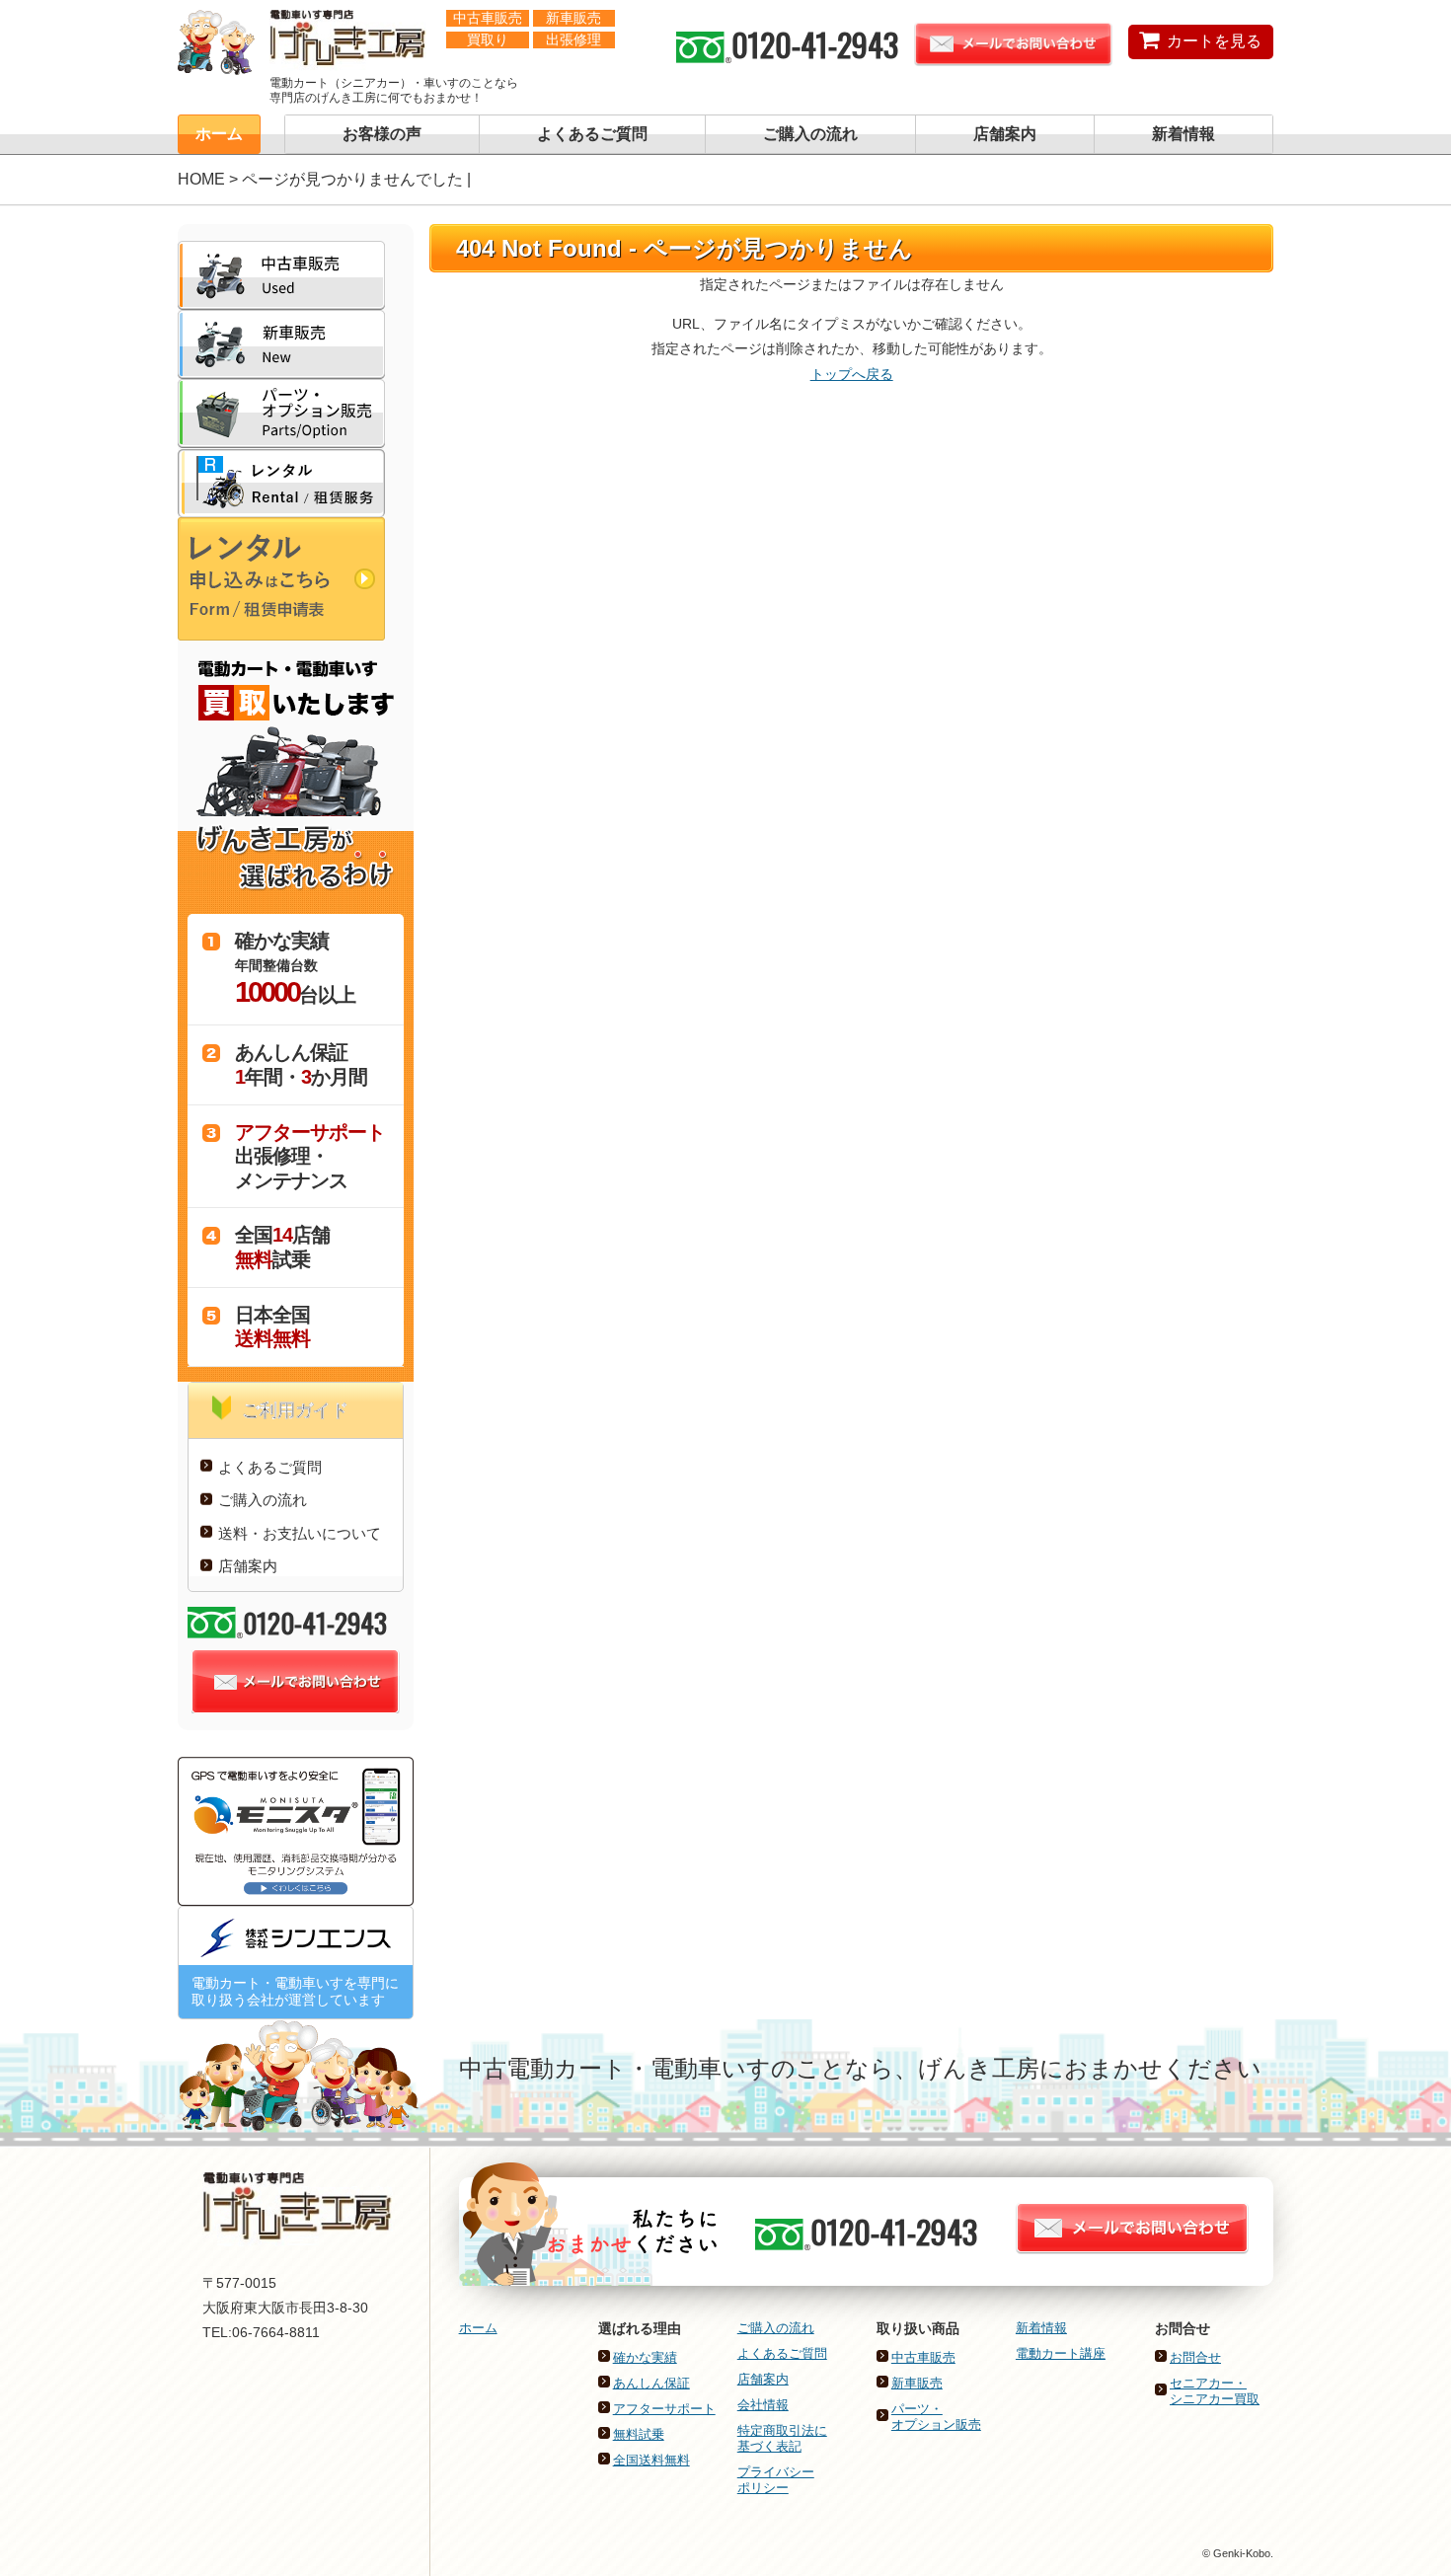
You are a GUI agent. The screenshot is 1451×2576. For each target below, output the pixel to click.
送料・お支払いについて (300, 1533)
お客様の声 (382, 134)
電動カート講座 (1061, 2353)
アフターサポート (664, 2409)
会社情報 (763, 2405)
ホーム (219, 134)
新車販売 (917, 2383)
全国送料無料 (651, 2460)
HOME (201, 179)
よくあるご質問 (592, 134)
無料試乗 (639, 2434)
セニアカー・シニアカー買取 (1215, 2391)
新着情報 (1184, 134)
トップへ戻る (852, 374)
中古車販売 (923, 2357)
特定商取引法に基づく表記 (782, 2438)
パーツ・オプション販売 (936, 2417)
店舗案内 (1005, 134)
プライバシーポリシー (776, 2480)
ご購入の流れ (810, 134)
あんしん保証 (651, 2383)
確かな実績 (645, 2357)
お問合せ (1195, 2357)
